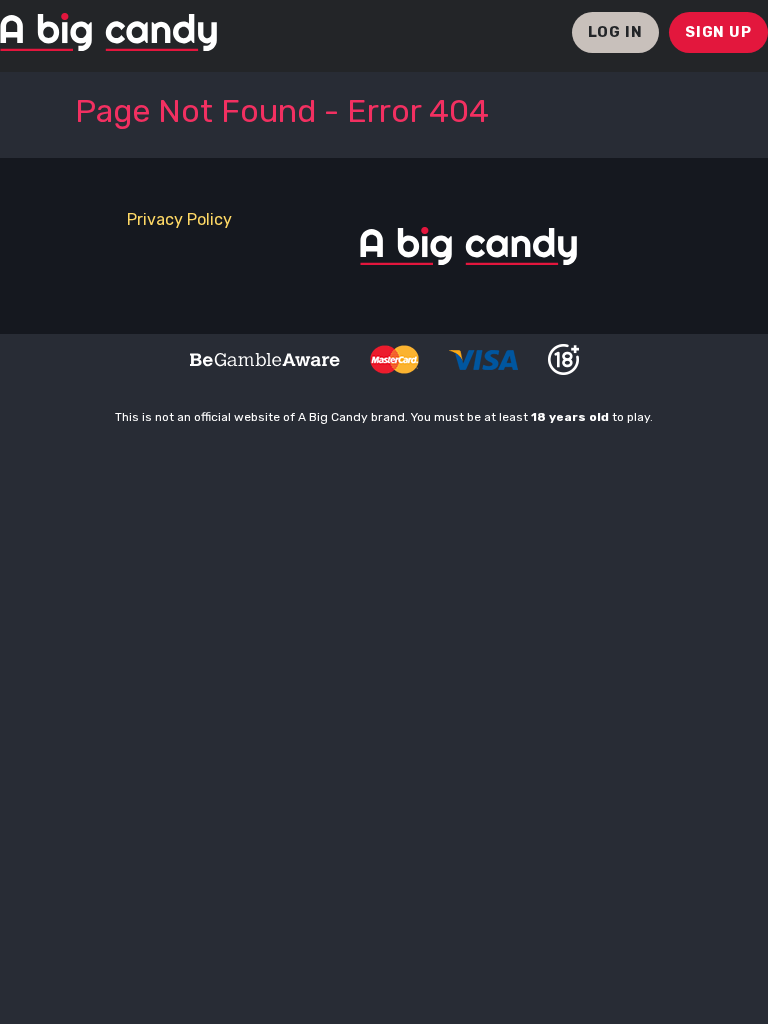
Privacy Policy (179, 219)
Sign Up (718, 32)
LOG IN (615, 32)
